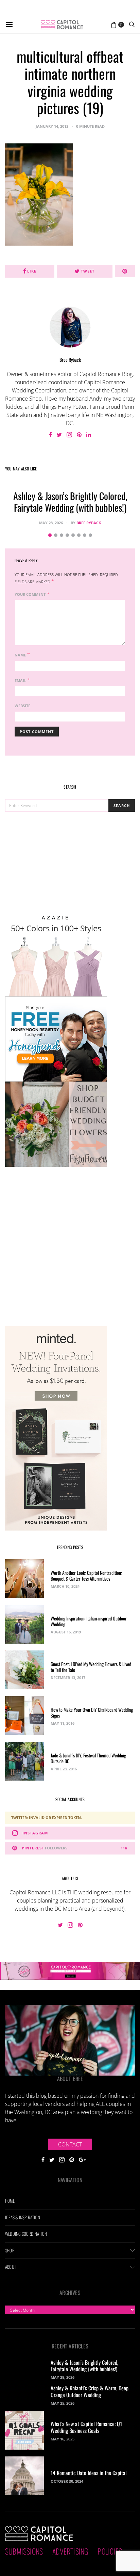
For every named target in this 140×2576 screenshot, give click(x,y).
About (11, 2267)
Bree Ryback (70, 360)
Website (22, 706)
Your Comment (30, 594)
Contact (70, 2144)
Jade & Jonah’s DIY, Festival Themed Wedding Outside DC (88, 1758)
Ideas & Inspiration (23, 2217)
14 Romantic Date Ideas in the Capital (89, 2473)
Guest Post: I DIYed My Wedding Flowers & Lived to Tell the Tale (91, 1667)
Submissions (24, 2551)
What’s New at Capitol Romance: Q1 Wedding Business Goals (86, 2427)
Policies (110, 2551)
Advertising (70, 2551)
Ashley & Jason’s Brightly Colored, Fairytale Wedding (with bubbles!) (70, 502)
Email (20, 680)
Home (10, 2201)
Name (20, 655)
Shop (10, 2250)
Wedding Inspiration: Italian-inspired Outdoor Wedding (89, 1621)
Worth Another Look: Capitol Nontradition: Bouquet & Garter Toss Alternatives (86, 1576)
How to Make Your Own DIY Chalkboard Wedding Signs (92, 1712)
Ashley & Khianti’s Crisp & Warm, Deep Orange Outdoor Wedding (90, 2391)
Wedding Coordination (26, 2234)
